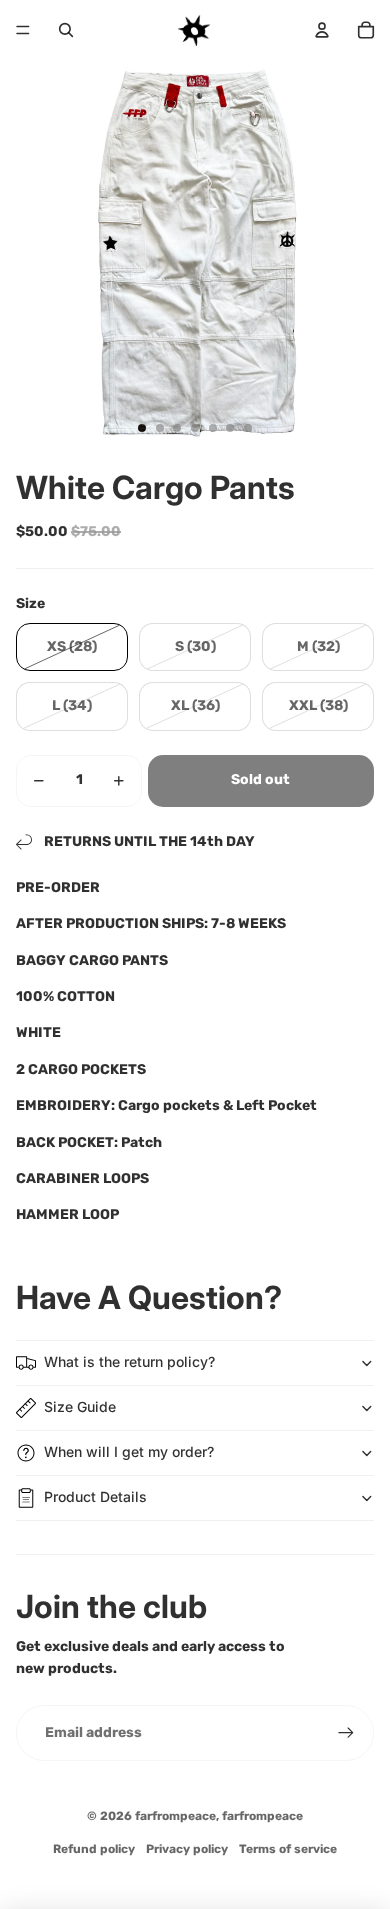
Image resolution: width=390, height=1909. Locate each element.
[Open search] (66, 30)
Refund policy (94, 1849)
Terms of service (288, 1849)
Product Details (95, 1496)
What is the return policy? (129, 1361)
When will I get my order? (129, 1451)
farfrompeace (175, 1816)
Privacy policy (187, 1849)
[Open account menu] (322, 30)
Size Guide (80, 1406)
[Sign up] (346, 1733)
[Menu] (23, 30)
